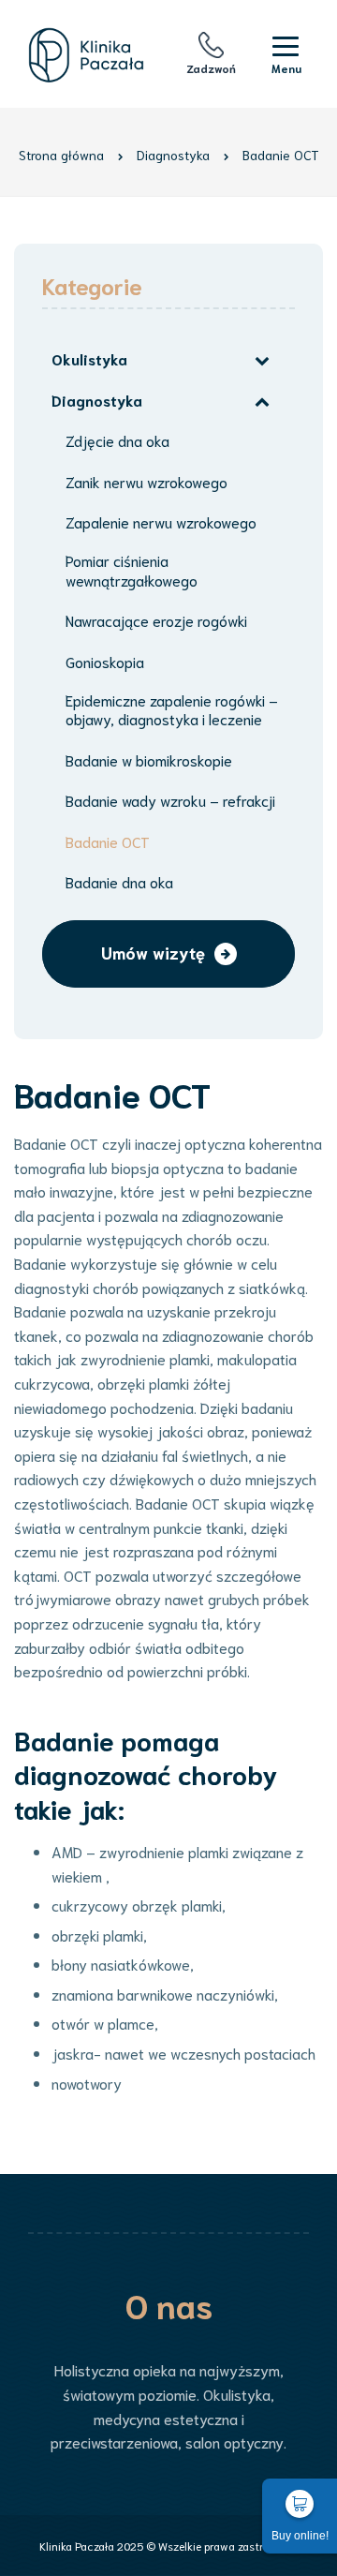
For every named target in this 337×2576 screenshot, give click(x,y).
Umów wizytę (153, 952)
